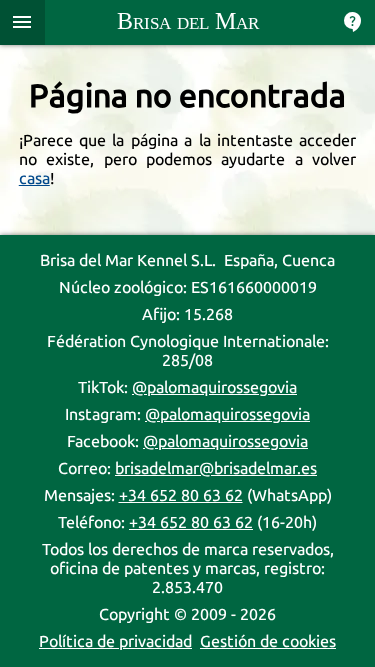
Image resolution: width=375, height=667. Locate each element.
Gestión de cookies (268, 641)
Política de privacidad (115, 641)
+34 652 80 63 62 (181, 495)
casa (34, 178)
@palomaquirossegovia (214, 387)
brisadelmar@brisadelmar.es (216, 468)
